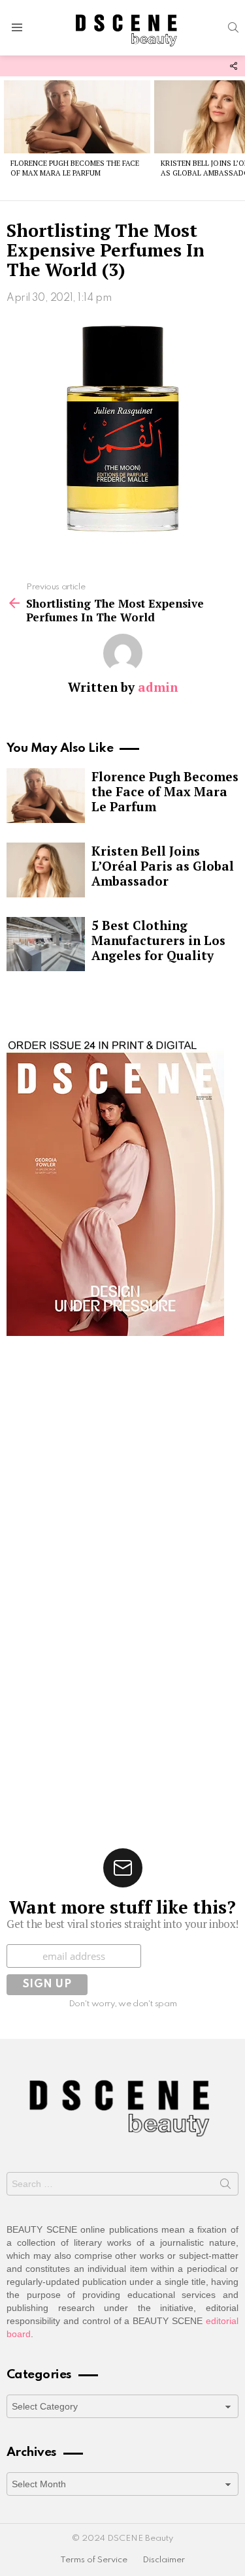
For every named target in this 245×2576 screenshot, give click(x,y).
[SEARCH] (233, 27)
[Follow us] (233, 66)
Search (225, 2186)
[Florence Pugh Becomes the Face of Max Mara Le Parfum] (77, 117)
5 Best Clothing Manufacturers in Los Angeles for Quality (158, 940)
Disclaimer (164, 2560)
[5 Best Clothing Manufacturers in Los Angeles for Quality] (46, 944)
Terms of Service (94, 2560)
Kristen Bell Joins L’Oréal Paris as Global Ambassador (163, 866)
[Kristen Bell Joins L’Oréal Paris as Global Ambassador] (46, 870)
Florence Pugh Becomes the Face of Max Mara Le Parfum (75, 168)
